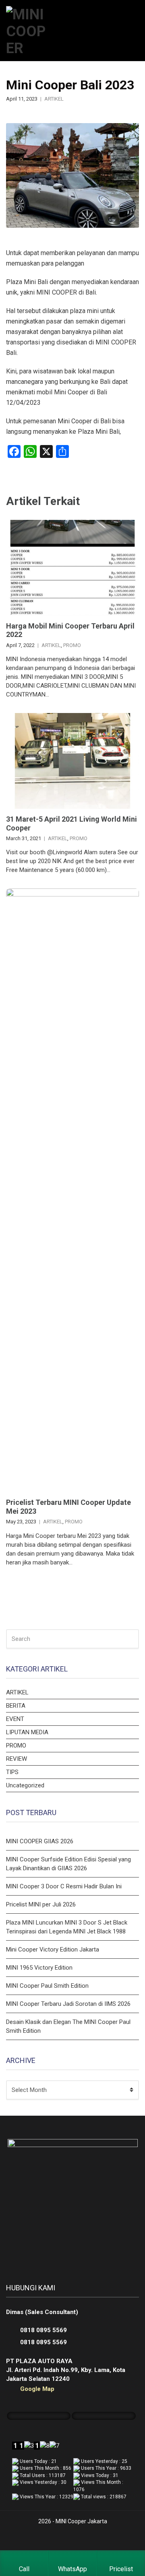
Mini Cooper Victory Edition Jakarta (53, 1950)
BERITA (16, 1706)
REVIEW (17, 1759)
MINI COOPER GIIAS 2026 (40, 1841)
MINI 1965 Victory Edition (39, 1968)
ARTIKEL (54, 99)
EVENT (15, 1719)
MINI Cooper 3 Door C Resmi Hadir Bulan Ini (64, 1886)
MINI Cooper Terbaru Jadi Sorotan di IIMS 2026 (68, 2004)
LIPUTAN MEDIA (27, 1732)
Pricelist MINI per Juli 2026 (41, 1904)
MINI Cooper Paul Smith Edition (47, 1986)
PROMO (72, 645)
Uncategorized (25, 1785)
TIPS (12, 1772)
